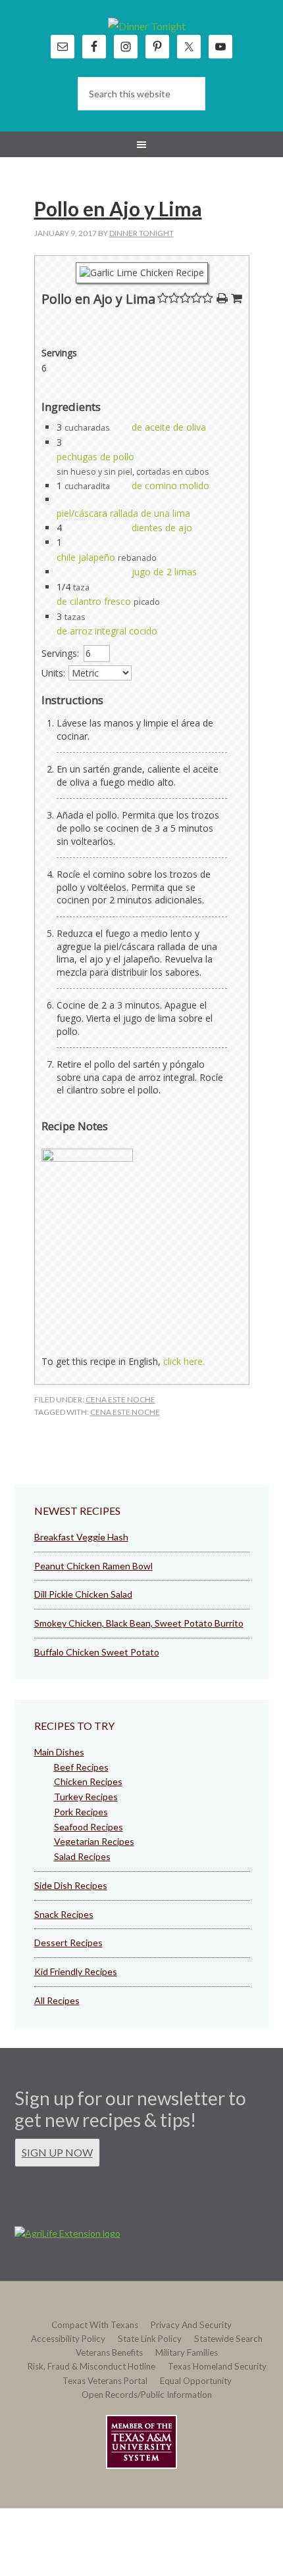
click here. (184, 1361)
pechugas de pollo (95, 457)
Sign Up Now (57, 2152)
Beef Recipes (81, 1767)
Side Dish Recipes (71, 1885)
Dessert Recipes (68, 1943)
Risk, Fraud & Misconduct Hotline (91, 2366)
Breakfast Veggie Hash (81, 1537)
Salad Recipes (82, 1856)
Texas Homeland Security (217, 2366)
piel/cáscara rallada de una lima (123, 513)
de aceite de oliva (169, 427)
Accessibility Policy (68, 2339)
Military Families (187, 2352)
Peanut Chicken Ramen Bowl (93, 1566)
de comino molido (170, 486)
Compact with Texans (95, 2325)
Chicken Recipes (88, 1781)
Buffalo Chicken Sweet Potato (97, 1652)
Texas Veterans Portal (105, 2381)
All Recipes (57, 2000)
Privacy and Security (191, 2325)
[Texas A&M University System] (141, 2444)
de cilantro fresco (94, 601)
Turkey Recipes (86, 1797)
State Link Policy (150, 2339)
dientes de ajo (162, 528)
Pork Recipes (81, 1812)
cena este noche (125, 1412)
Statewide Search (228, 2339)
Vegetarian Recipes (94, 1841)
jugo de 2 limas (164, 572)
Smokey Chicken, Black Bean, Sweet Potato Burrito (139, 1623)
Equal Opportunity (196, 2381)
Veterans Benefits (109, 2352)
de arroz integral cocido (107, 631)
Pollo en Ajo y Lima (118, 208)
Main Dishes (59, 1752)
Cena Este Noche (120, 1399)
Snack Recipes (64, 1914)
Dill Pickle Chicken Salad (83, 1594)
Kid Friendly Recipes (76, 1971)
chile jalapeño (86, 557)
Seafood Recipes (89, 1827)
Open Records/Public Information (147, 2395)
